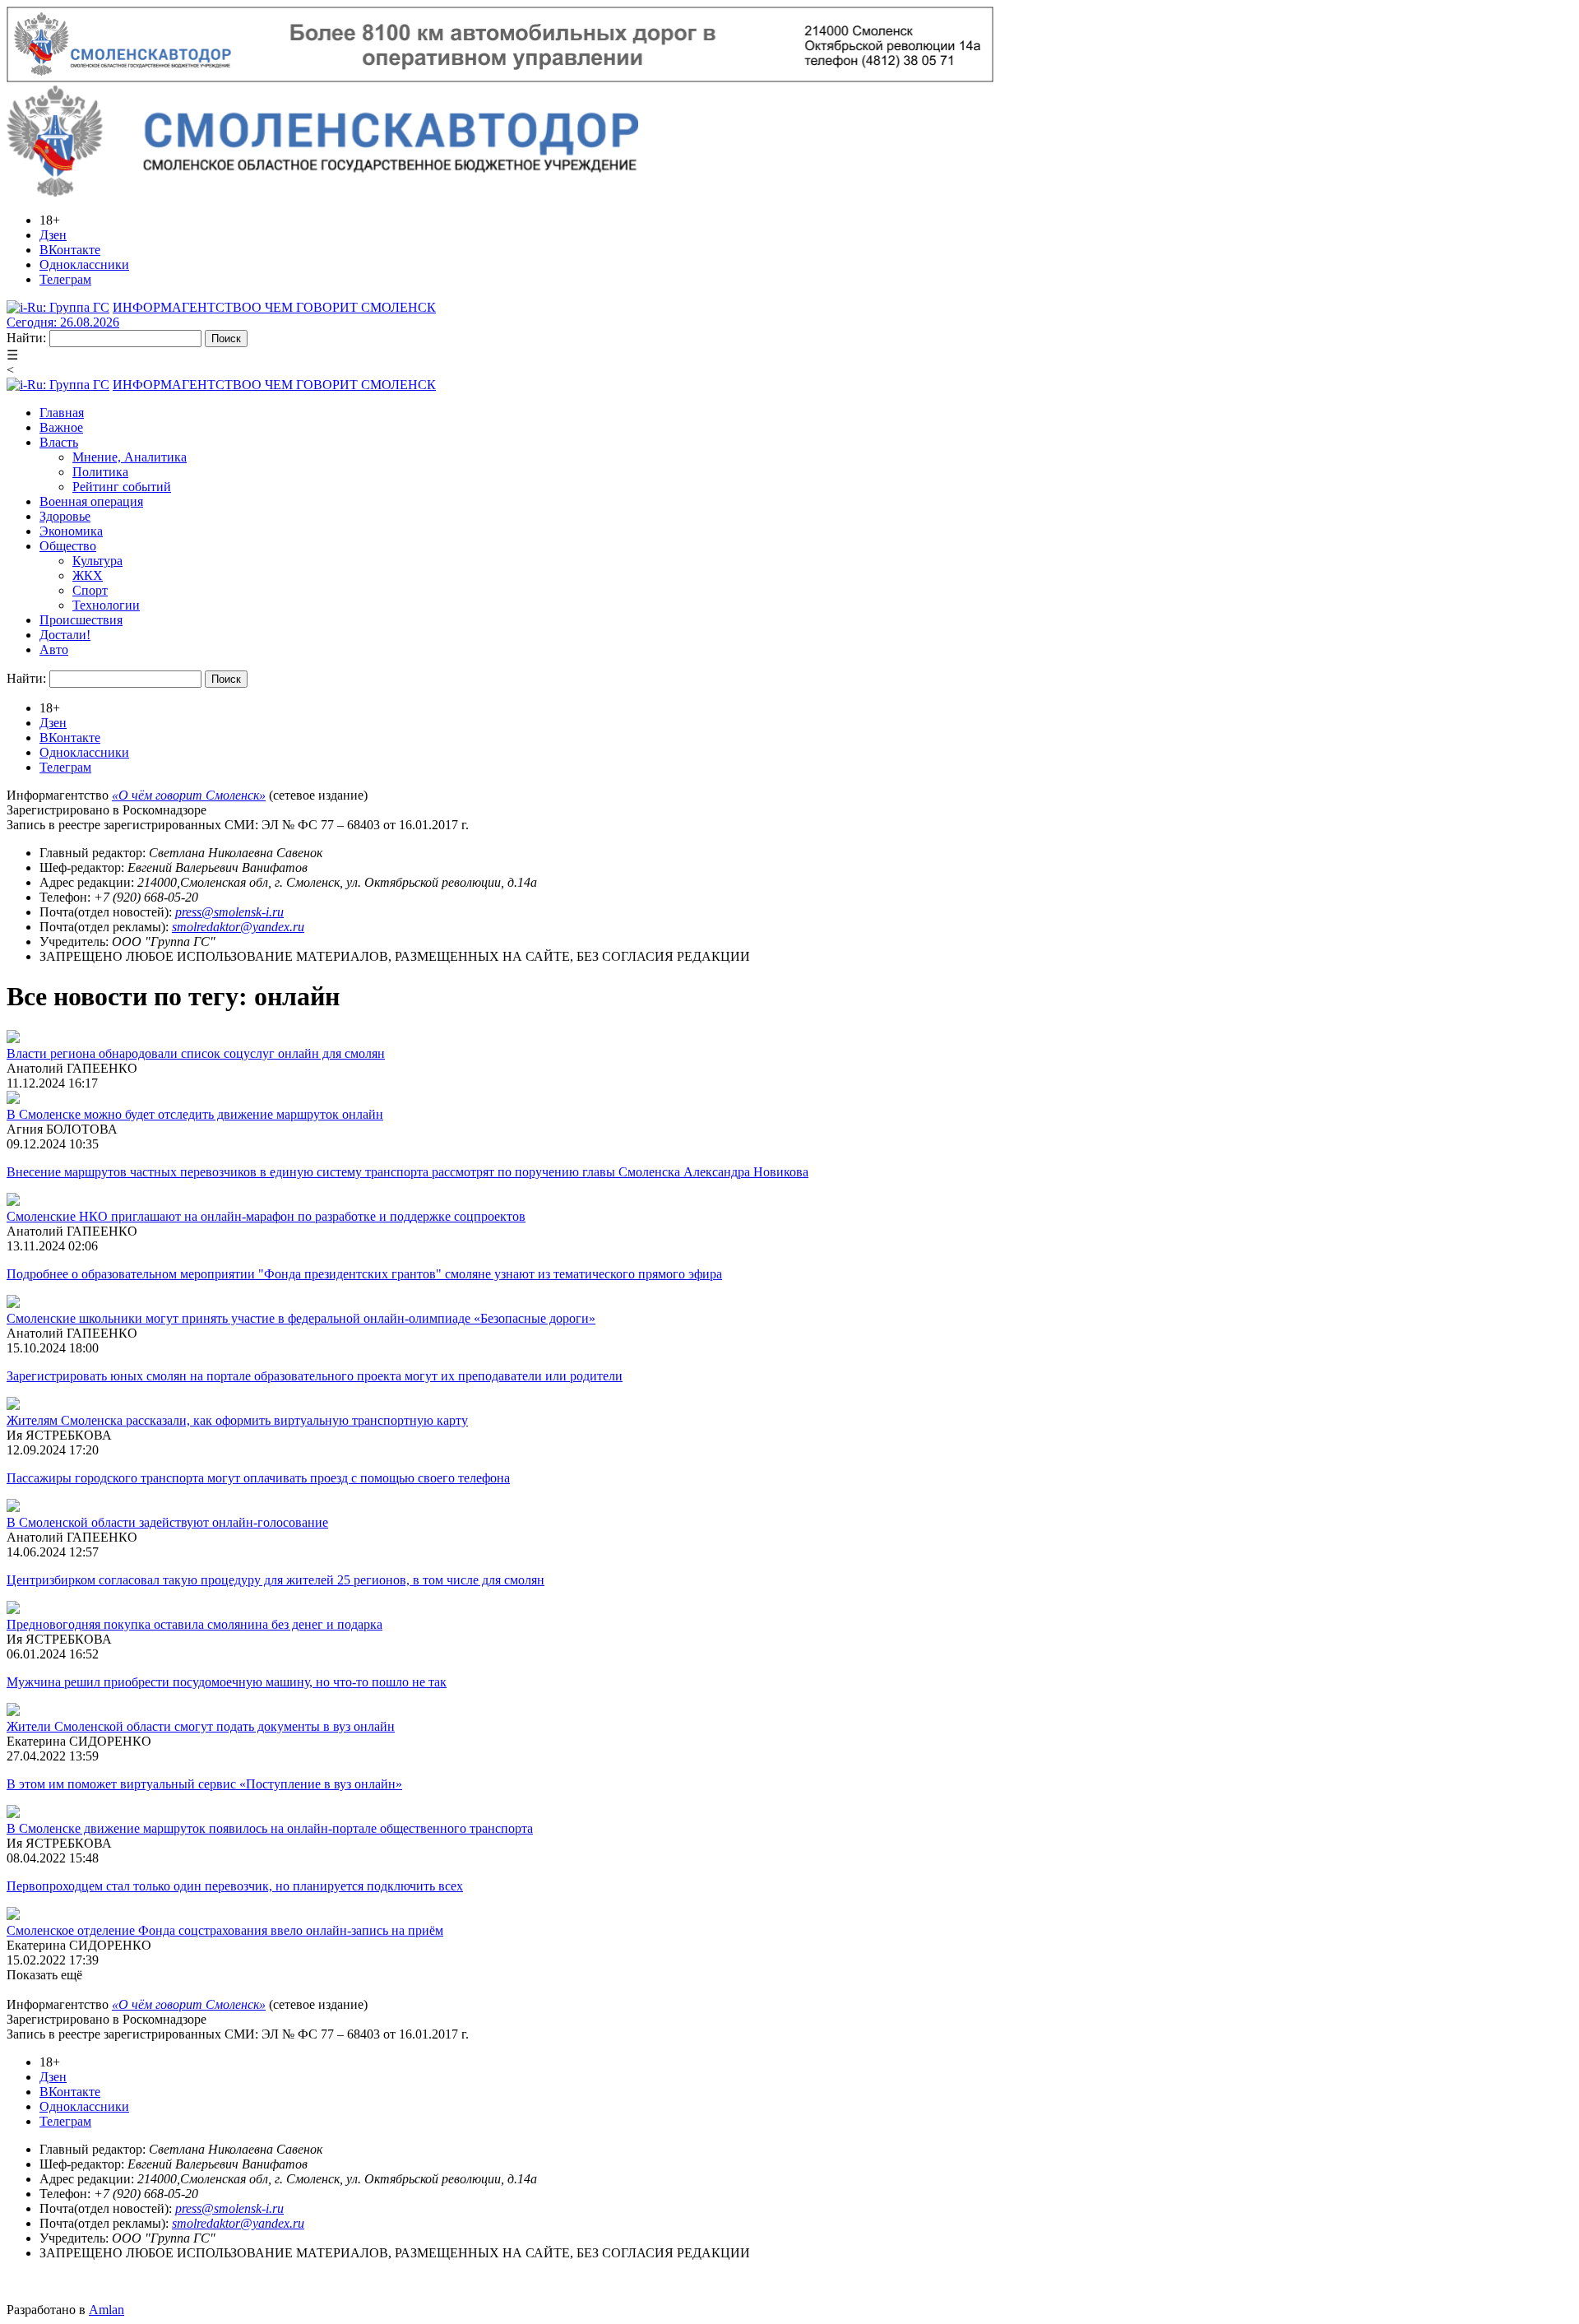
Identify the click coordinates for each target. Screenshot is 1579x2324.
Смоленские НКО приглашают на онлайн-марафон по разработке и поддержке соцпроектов (266, 1216)
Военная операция (91, 501)
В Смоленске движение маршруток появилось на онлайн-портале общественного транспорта (270, 1828)
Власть (59, 442)
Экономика (71, 531)
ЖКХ (88, 575)
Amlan (107, 2310)
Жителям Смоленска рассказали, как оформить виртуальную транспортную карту (237, 1420)
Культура (97, 561)
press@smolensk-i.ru (229, 912)
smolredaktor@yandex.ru (238, 927)
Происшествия (81, 620)
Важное (61, 427)
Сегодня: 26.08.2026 (63, 322)
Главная (62, 413)
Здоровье (65, 516)
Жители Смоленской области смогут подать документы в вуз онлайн (201, 1726)
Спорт (90, 590)
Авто (54, 649)
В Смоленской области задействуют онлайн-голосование (167, 1522)
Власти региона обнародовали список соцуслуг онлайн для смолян (196, 1053)
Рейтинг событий (122, 487)
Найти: (26, 338)
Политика (100, 472)
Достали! (65, 635)
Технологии (106, 605)
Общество (68, 546)
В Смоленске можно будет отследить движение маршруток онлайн (195, 1114)
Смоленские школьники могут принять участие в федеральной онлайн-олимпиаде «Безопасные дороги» (301, 1318)
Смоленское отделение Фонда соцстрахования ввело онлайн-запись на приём (225, 1930)
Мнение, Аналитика (130, 457)
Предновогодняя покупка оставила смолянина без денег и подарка (194, 1624)
